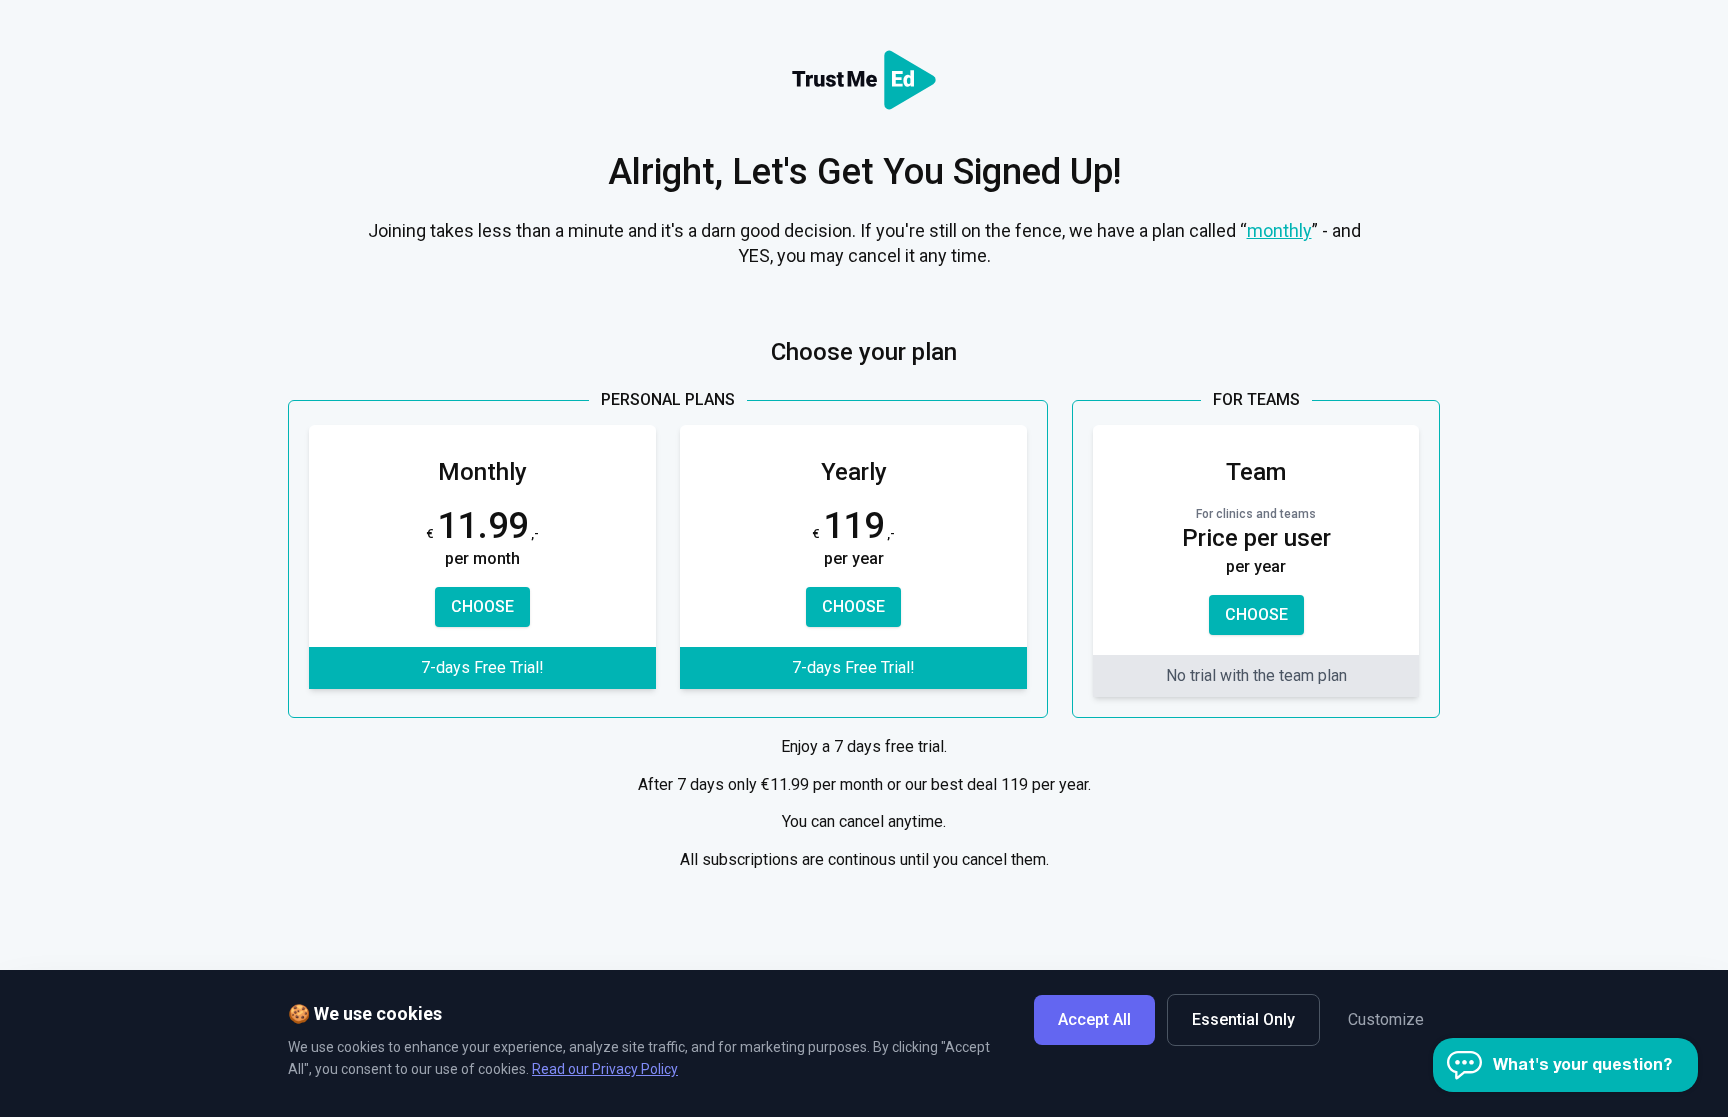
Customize (1386, 1019)
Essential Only (1243, 1019)
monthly (1279, 230)
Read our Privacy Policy (605, 1069)
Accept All (1094, 1019)
